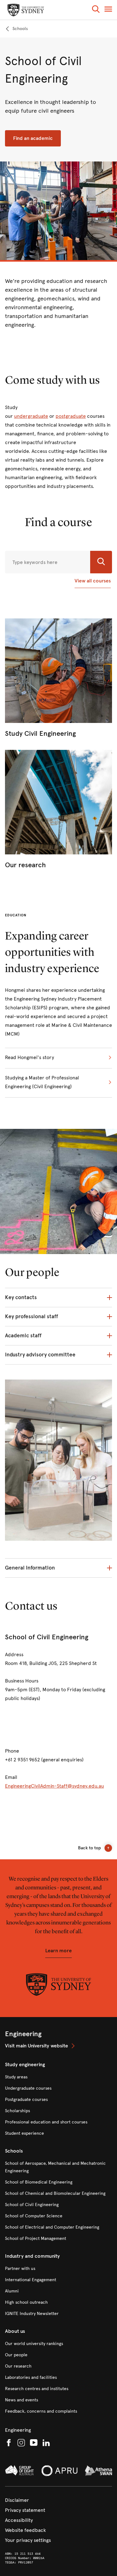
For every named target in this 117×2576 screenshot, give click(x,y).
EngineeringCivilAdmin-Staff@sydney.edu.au (54, 1786)
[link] (16, 29)
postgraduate (71, 416)
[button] (96, 10)
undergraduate (31, 416)
